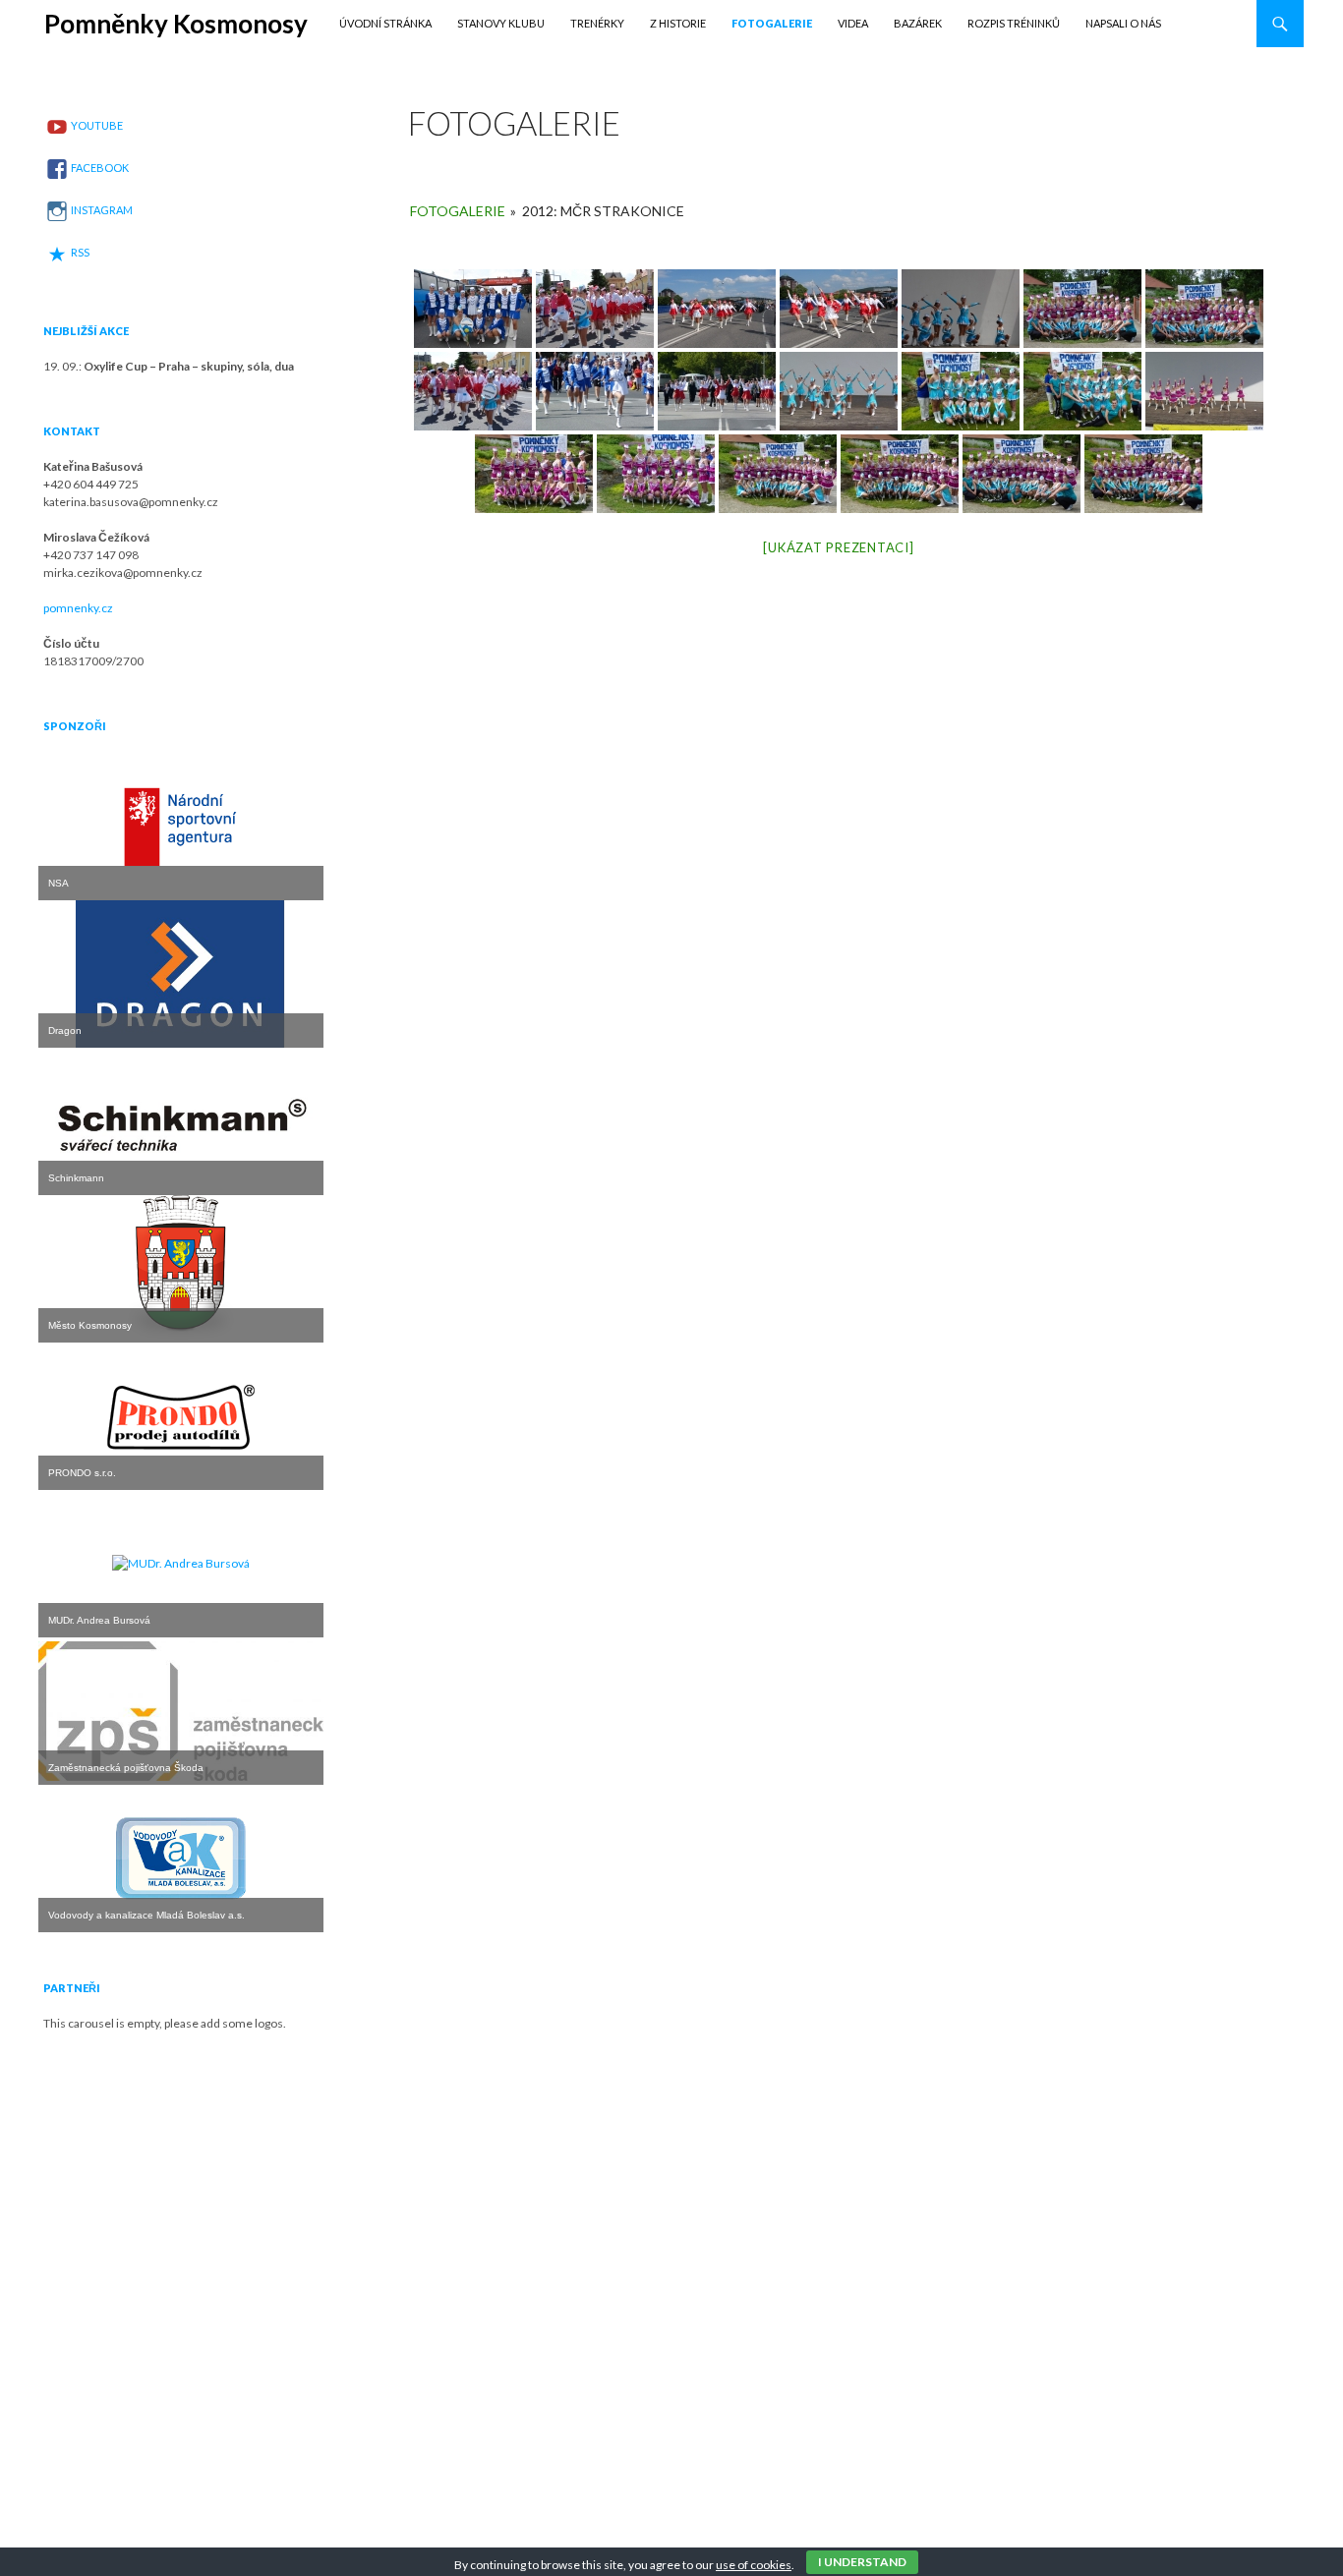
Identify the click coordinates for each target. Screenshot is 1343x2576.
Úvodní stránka (385, 23)
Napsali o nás (1123, 23)
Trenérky (597, 23)
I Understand (862, 2562)
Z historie (678, 23)
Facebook (100, 168)
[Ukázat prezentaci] (838, 547)
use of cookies (754, 2565)
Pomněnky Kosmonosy (176, 24)
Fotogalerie (772, 23)
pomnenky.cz (78, 608)
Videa (853, 23)
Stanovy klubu (501, 23)
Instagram (102, 210)
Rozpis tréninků (1014, 23)
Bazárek (918, 23)
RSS (80, 252)
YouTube (97, 125)
